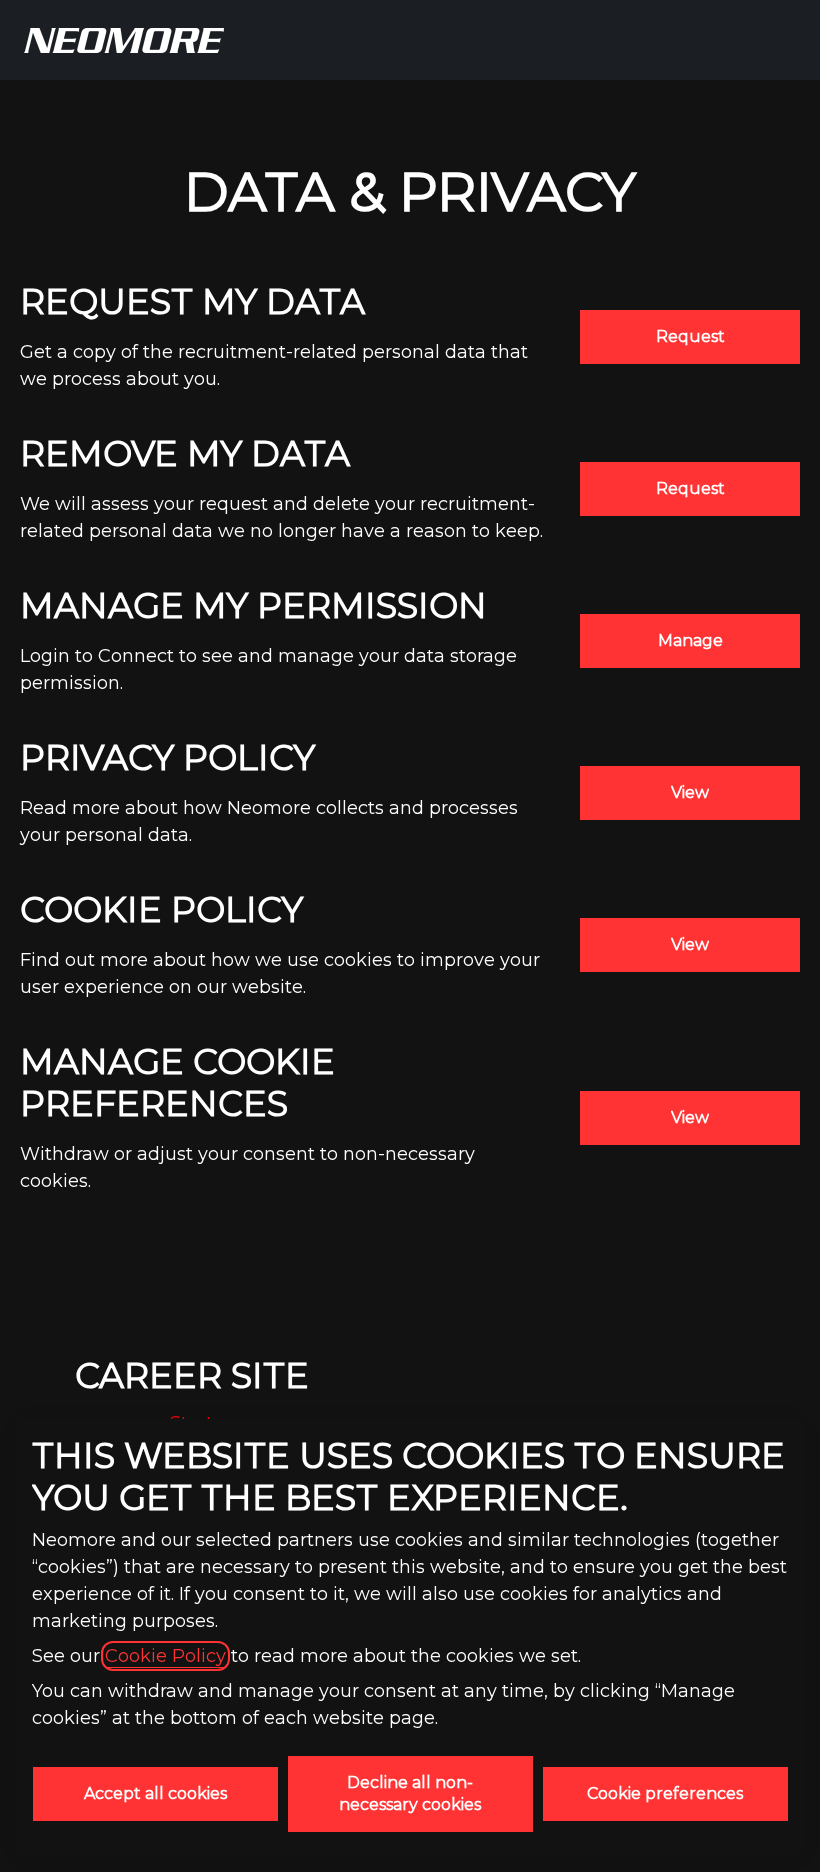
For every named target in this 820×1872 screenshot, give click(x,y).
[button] (690, 1118)
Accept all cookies (155, 1793)
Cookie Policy (165, 1656)
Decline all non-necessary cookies (410, 1793)
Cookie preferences (665, 1793)
